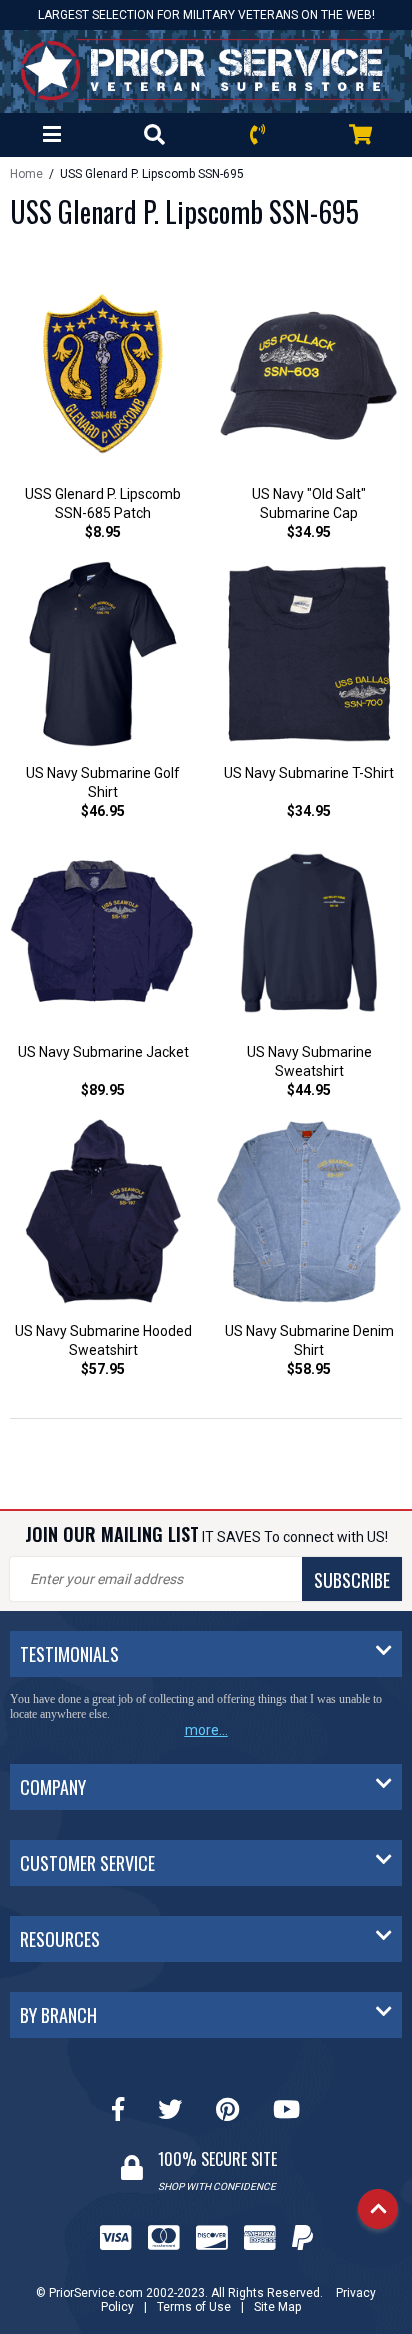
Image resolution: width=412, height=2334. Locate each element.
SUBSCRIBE (352, 1580)
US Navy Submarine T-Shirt (309, 773)
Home (26, 174)
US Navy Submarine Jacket (103, 1052)
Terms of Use (194, 2307)
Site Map (277, 2307)
